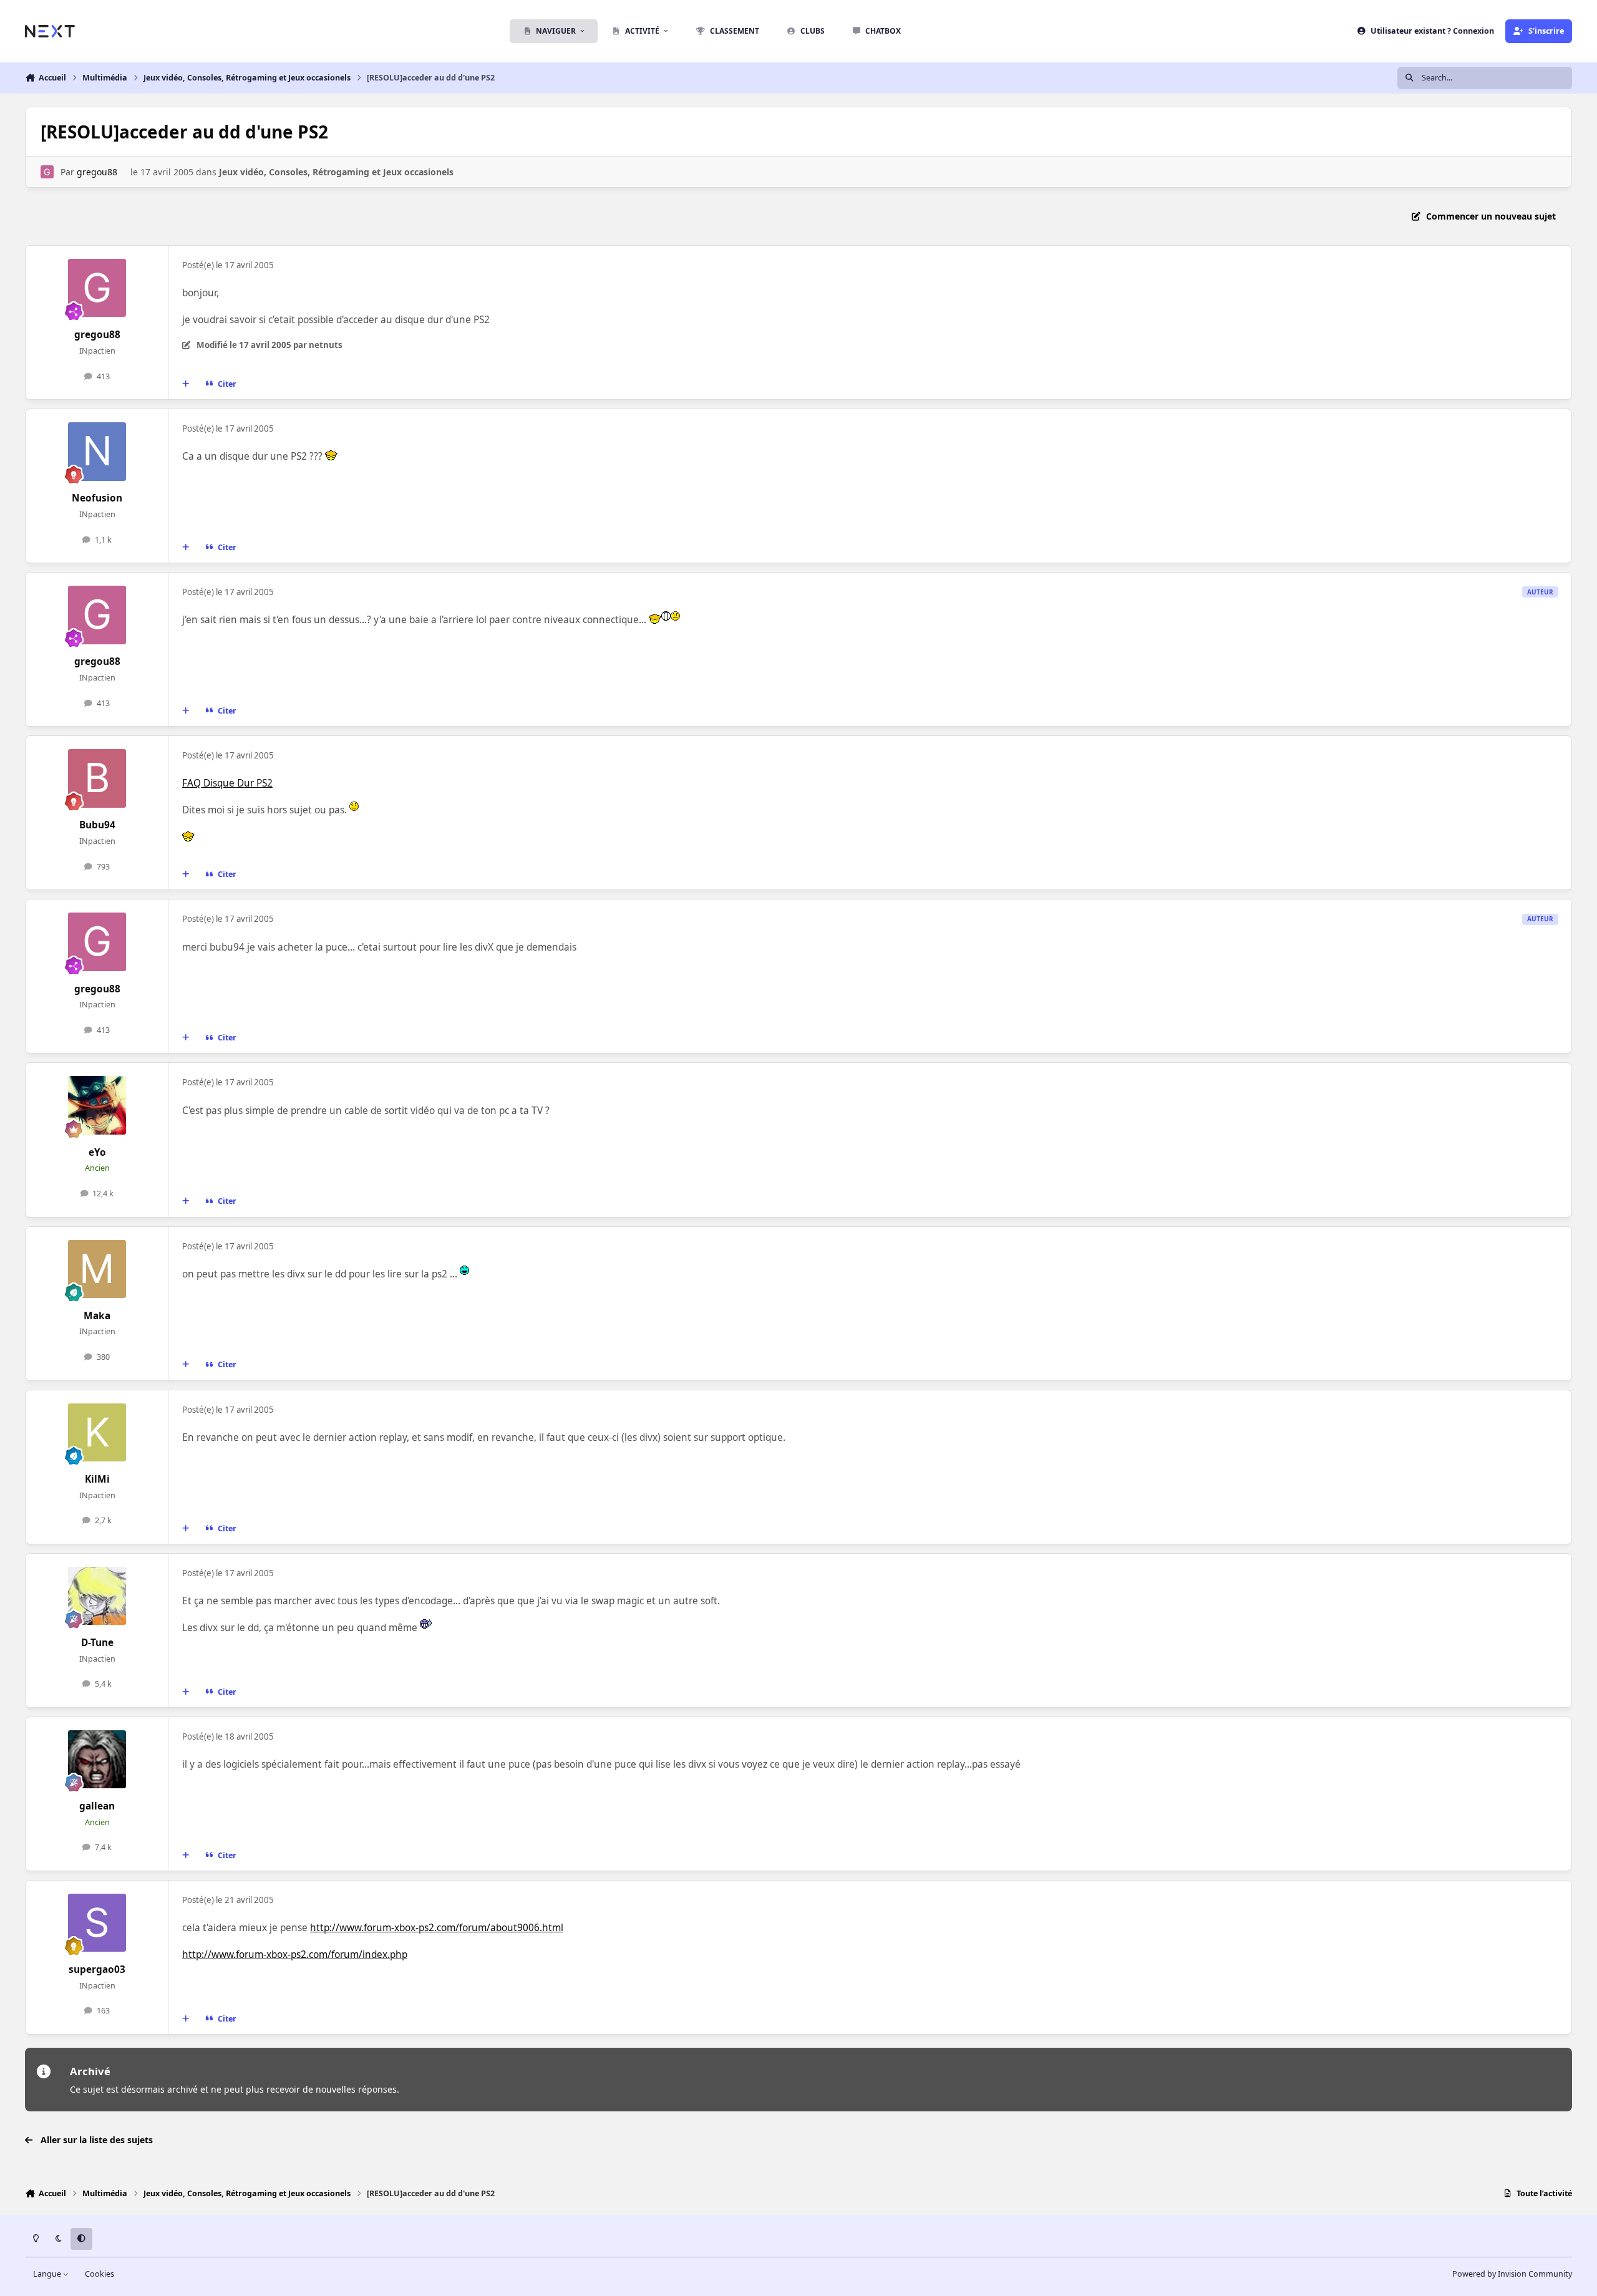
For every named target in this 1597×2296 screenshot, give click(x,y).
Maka (97, 1316)
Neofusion (97, 498)
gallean (97, 1806)
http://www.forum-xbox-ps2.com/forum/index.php (295, 1955)
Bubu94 (97, 825)
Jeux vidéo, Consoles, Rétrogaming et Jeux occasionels (336, 172)
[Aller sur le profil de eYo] (97, 1105)
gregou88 (97, 172)
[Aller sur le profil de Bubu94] (97, 778)
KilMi (97, 1479)
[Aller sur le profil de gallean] (97, 1760)
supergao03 (97, 1969)
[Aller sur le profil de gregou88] (47, 172)
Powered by (1512, 2274)
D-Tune (97, 1643)
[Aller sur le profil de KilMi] (97, 1433)
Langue (48, 2274)
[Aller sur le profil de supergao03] (97, 1923)
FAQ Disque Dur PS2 (227, 783)
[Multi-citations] (186, 384)
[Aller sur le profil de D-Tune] (97, 1596)
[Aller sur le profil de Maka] (97, 1269)
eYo (97, 1152)
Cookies (100, 2274)
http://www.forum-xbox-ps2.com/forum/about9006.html (437, 1928)
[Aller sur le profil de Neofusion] (97, 452)
